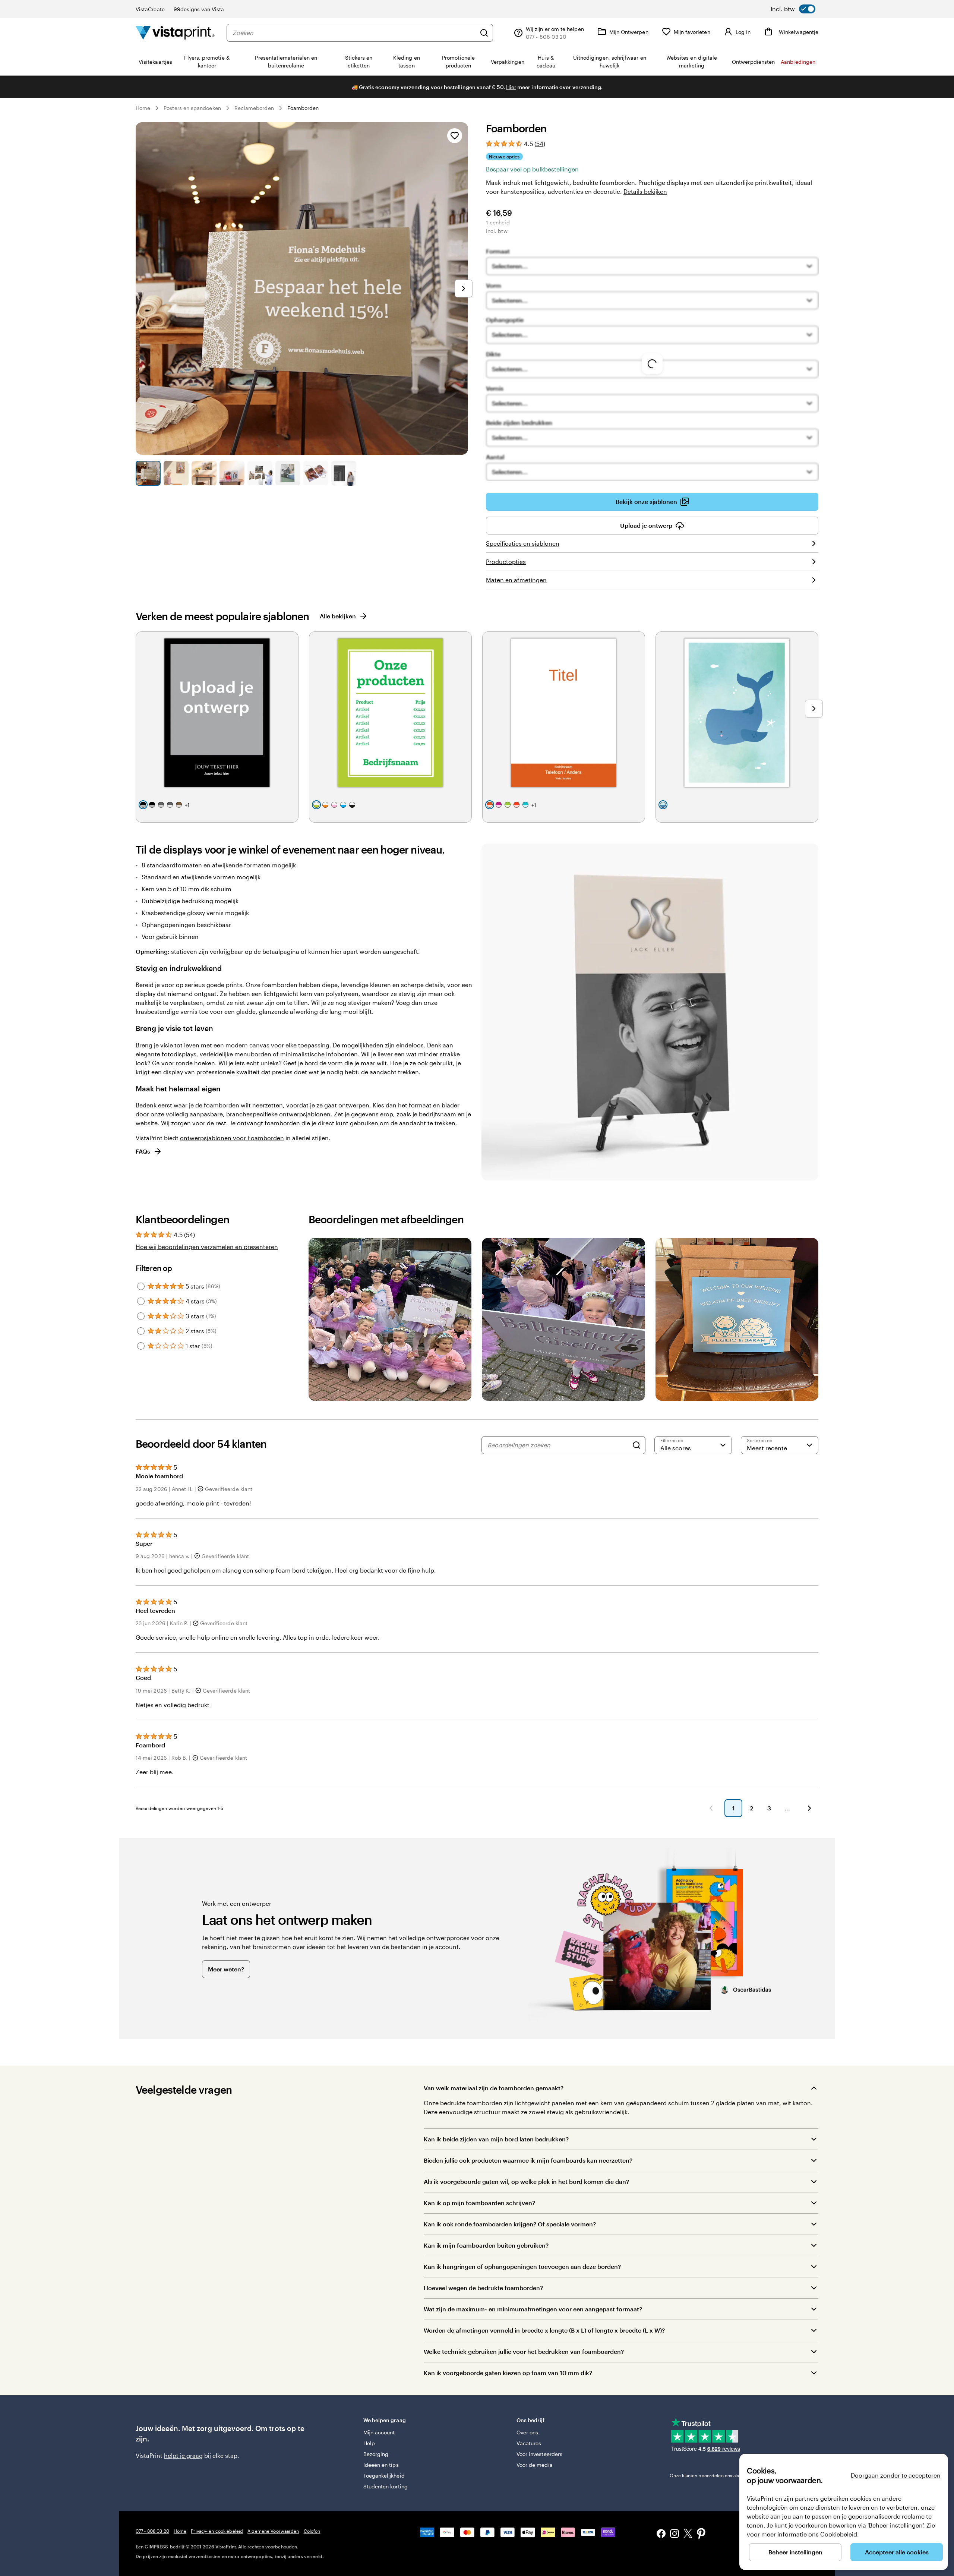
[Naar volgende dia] (464, 289)
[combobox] (354, 33)
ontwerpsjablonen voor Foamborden (232, 1138)
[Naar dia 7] (316, 473)
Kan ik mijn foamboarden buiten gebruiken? (486, 2245)
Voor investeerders (539, 2454)
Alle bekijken (338, 616)
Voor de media (535, 2465)
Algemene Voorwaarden (273, 2531)
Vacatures (529, 2443)
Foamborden (303, 108)
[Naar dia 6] (288, 473)
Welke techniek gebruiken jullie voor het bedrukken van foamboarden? (524, 2351)
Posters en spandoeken (192, 108)
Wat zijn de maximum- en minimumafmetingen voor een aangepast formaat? (533, 2309)
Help (369, 2443)
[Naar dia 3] (204, 473)
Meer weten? (226, 1969)
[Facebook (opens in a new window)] (661, 2534)
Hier (511, 87)
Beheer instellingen (795, 2552)
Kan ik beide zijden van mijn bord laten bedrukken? (496, 2139)
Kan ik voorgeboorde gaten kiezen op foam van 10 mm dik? (508, 2373)
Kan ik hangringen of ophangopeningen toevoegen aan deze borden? (523, 2266)
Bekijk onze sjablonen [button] (646, 502)
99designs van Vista (199, 9)
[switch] (793, 9)
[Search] (636, 1445)
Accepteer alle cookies (897, 2552)
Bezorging (376, 2454)
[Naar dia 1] (148, 473)
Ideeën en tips (381, 2465)
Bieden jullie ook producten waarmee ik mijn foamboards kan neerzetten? (528, 2160)
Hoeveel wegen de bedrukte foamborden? (483, 2288)
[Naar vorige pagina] (711, 1808)
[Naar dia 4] (232, 473)
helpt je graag (183, 2455)
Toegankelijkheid (384, 2476)
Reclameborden (254, 108)
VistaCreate (150, 9)
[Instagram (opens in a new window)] (675, 2534)
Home (143, 108)
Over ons (527, 2432)
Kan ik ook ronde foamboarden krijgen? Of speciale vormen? (510, 2224)
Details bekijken (645, 191)
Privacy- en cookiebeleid (217, 2531)
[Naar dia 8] (344, 473)
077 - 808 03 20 (152, 2531)
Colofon (312, 2531)
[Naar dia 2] (176, 473)
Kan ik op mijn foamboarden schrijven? (479, 2203)
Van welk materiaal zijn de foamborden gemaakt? (494, 2088)
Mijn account (379, 2432)
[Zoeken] (484, 33)
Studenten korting (386, 2486)
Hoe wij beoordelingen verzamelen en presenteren (207, 1247)
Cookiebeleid (839, 2534)
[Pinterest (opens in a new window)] (701, 2534)
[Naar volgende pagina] (809, 1808)
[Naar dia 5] (260, 473)
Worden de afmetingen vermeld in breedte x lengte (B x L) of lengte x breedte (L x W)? (544, 2330)
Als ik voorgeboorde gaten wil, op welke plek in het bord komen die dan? (526, 2181)
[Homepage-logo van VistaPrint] (175, 33)
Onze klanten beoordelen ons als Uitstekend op (731, 2475)
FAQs (143, 1151)
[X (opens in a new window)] (688, 2534)
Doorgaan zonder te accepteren (896, 2475)
